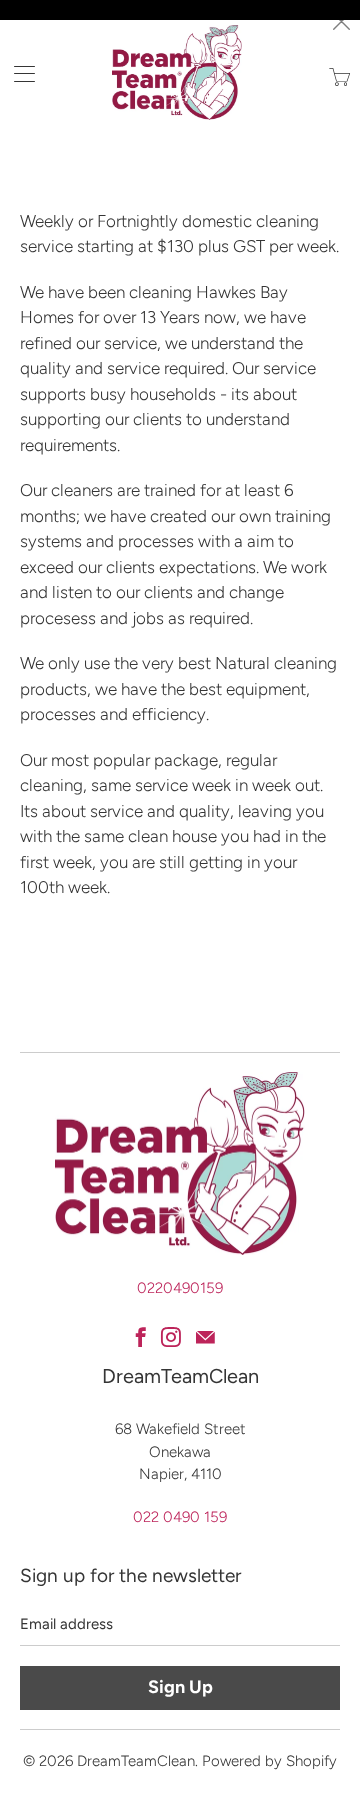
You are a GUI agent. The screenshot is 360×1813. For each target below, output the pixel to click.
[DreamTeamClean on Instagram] (171, 1337)
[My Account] (17, 73)
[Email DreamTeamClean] (205, 1337)
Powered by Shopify (269, 1761)
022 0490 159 (180, 1517)
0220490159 (180, 1288)
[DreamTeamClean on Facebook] (141, 1337)
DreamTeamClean (136, 1761)
